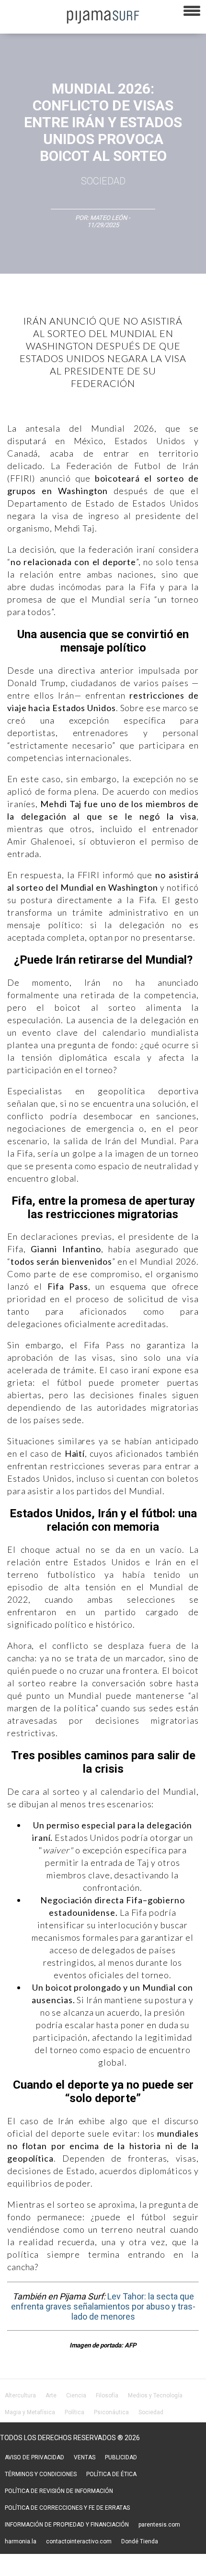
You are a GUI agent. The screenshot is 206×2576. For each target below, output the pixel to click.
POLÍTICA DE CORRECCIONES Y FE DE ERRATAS (67, 2508)
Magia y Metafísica (30, 2412)
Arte (51, 2395)
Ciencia (76, 2395)
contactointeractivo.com (79, 2541)
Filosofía (107, 2395)
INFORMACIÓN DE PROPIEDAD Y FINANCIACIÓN (67, 2525)
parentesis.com (159, 2525)
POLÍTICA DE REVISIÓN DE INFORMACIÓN (59, 2491)
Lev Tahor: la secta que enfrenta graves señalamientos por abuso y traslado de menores (103, 2306)
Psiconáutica (111, 2412)
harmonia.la (21, 2541)
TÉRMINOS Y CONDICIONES (41, 2474)
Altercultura (20, 2395)
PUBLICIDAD (121, 2457)
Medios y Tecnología (155, 2395)
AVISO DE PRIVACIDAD (34, 2457)
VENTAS (85, 2457)
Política (74, 2412)
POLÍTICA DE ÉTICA (111, 2474)
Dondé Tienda (140, 2541)
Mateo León (109, 218)
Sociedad (103, 181)
